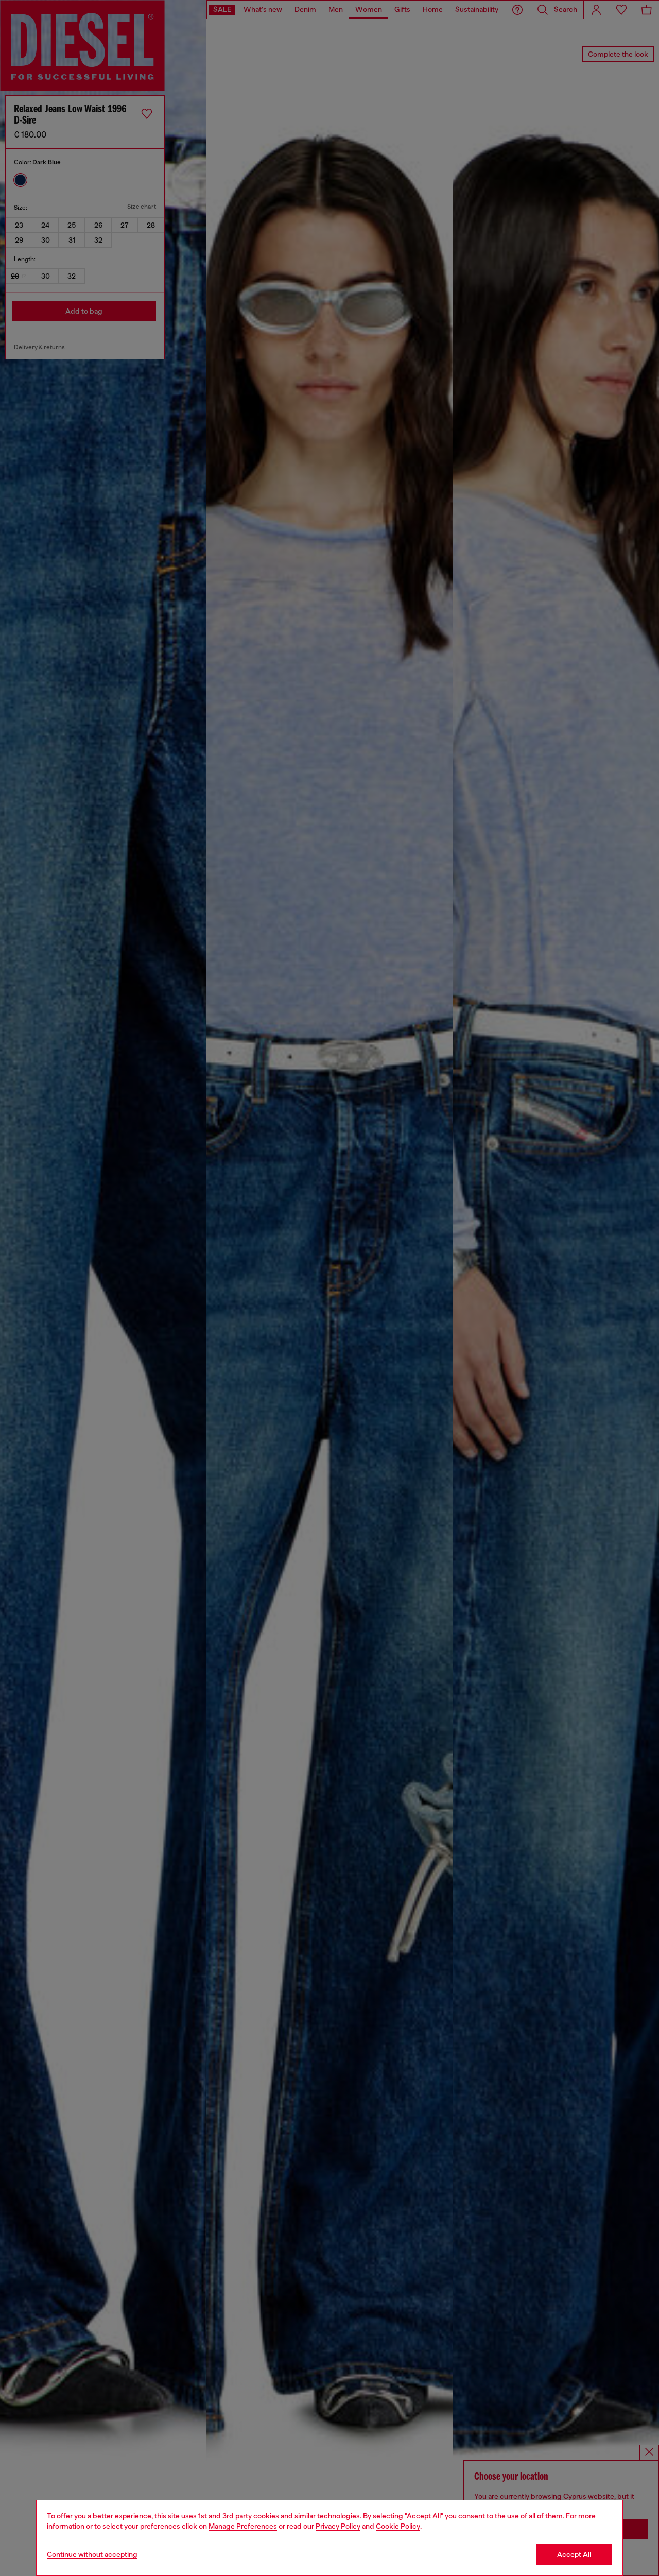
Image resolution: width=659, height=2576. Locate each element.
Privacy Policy (338, 2526)
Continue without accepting (92, 2554)
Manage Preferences (243, 2526)
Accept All (574, 2554)
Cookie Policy (398, 2526)
